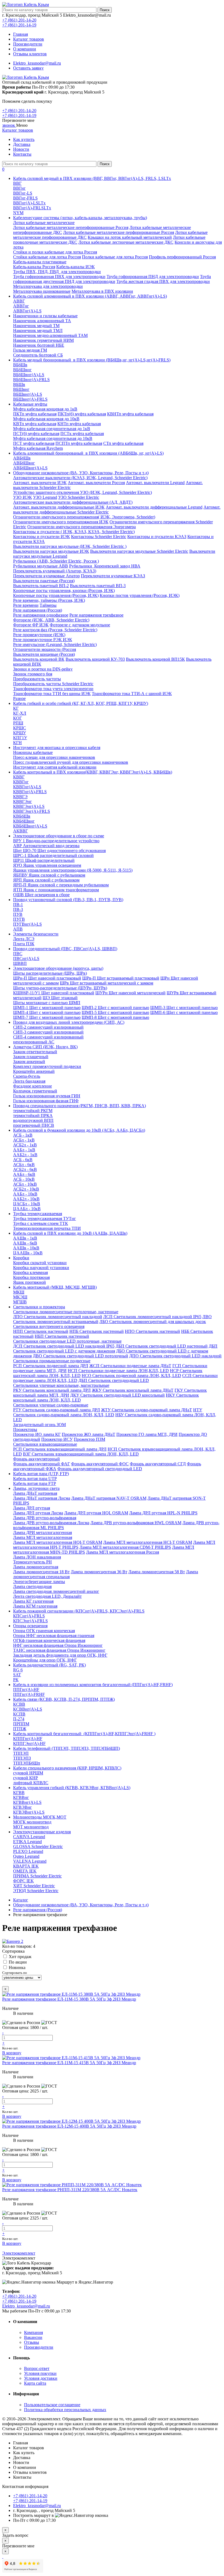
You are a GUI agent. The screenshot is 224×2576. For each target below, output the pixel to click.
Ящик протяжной (30, 1282)
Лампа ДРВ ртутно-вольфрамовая (45, 1518)
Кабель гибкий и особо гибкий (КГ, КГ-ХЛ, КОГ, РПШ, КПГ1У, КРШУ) (81, 703)
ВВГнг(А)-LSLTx (29, 203)
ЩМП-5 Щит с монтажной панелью (115, 1012)
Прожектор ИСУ (57, 1439)
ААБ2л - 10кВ (26, 1199)
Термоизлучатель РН (33, 1562)
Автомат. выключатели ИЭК (40, 483)
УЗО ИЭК (23, 497)
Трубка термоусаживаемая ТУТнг (45, 1218)
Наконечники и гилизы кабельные (45, 316)
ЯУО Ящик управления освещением (47, 865)
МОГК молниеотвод (32, 1822)
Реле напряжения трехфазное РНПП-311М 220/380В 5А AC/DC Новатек (70, 2190)
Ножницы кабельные (33, 752)
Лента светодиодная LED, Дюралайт (47, 1596)
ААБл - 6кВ (24, 1174)
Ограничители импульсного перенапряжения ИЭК (61, 522)
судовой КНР (26, 1778)
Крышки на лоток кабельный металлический (130, 237)
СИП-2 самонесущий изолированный (48, 1027)
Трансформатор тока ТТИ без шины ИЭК (52, 694)
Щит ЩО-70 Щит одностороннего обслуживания (59, 851)
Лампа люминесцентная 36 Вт (99, 1572)
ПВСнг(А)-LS (26, 958)
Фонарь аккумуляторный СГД (158, 1464)
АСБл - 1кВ (24, 1140)
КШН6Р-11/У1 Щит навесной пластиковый (54, 993)
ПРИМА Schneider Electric (37, 1876)
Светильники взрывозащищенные (45, 1444)
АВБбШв (22, 458)
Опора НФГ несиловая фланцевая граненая (54, 1636)
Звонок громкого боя (33, 674)
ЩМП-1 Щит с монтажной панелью (47, 1008)
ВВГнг (19, 188)
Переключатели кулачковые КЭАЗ (113, 576)
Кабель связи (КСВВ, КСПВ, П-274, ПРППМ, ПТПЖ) (64, 1699)
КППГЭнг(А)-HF (29, 1743)
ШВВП (20, 963)
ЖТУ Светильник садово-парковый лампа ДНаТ (147, 1410)
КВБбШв (22, 816)
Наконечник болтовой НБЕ (39, 345)
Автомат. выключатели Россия (96, 483)
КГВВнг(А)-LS (27, 1802)
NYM (18, 213)
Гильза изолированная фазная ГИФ (46, 1101)
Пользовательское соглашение (52, 2405)
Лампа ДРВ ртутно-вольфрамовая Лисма (51, 1523)
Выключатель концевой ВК (39, 659)
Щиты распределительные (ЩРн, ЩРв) (50, 973)
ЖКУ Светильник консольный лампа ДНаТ (133, 1390)
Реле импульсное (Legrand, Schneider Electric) (55, 644)
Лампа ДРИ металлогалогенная (42, 1532)
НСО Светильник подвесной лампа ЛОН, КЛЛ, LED (131, 1375)
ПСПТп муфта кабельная (79, 443)
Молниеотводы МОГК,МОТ (40, 1817)
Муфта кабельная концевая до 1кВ (45, 409)
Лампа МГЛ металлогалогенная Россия (123, 1552)
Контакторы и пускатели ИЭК (42, 537)
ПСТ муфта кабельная (34, 443)
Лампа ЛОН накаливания (37, 1557)
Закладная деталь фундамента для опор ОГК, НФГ (60, 1655)
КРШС (20, 728)
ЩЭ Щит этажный (60, 998)
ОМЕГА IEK (25, 1871)
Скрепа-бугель (27, 1076)
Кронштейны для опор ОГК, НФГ (45, 1660)
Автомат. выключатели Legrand (155, 483)
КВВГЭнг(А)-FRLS (32, 811)
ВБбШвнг (22, 370)
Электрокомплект (19, 2253)
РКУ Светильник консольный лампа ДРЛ (52, 1390)
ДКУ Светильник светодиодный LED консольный (117, 1395)
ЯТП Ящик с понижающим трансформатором (56, 890)
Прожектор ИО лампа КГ (37, 1434)
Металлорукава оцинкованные (42, 291)
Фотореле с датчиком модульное (80, 625)
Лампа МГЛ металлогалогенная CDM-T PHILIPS (125, 1547)
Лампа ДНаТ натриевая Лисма (42, 1498)
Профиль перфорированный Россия (182, 257)
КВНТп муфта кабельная (130, 414)
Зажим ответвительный (35, 1052)
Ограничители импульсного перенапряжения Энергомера (82, 527)
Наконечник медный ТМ (36, 326)
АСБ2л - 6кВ (25, 1169)
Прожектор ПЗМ (89, 1439)
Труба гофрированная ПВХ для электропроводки (59, 277)
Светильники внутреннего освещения (49, 1326)
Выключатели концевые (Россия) (44, 654)
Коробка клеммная (30, 1272)
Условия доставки (41, 2378)
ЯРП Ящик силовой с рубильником (46, 880)
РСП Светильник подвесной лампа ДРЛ (51, 1366)
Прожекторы (25, 1429)
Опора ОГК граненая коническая (44, 1631)
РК (16, 1680)
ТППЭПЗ (22, 1758)
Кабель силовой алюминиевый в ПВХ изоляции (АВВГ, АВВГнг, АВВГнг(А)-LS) (90, 296)
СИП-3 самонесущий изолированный (48, 1032)
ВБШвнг (21, 389)
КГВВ (19, 1793)
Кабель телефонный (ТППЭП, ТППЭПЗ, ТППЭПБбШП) (67, 1748)
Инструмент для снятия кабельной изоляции (55, 767)
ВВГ (17, 183)
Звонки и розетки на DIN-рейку (43, 669)
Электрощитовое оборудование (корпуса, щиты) (58, 968)
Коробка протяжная (31, 1277)
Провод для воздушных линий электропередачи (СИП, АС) (69, 1022)
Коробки (21, 1258)
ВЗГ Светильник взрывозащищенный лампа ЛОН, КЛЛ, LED (81, 1454)
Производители (28, 44)
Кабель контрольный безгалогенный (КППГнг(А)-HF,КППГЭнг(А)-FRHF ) (84, 1734)
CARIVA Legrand (29, 1837)
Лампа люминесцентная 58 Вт (157, 1572)
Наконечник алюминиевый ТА (42, 321)
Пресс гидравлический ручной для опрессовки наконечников (71, 762)
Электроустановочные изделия (42, 1832)
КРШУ (20, 733)
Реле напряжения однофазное (41, 615)
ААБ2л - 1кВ (25, 1155)
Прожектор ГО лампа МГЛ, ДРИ (147, 1434)
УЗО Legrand (45, 497)
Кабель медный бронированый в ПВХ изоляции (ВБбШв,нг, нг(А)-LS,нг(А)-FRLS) (92, 360)
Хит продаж (20, 1957)
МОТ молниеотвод (31, 1827)
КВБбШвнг (24, 821)
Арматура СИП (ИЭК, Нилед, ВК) (45, 1047)
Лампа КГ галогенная (33, 1601)
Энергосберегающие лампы (39, 1582)
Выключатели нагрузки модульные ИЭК (51, 551)
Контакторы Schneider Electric (99, 537)
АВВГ (19, 301)
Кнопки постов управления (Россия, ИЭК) (140, 595)
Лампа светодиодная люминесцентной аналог (56, 1591)
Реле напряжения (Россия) (38, 610)
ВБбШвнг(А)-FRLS (31, 380)
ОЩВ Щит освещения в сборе (41, 895)
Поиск (105, 10)
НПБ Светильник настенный (97, 1331)
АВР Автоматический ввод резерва (46, 846)
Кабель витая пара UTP (35, 1479)
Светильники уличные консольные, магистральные (61, 1385)
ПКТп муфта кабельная (35, 414)
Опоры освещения (30, 1626)
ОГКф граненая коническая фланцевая (49, 1640)
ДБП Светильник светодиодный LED (114, 1380)
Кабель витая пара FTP (35, 1483)
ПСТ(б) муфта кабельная (36, 434)
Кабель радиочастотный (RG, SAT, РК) (49, 1665)
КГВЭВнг (23, 1807)
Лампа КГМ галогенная (35, 1606)
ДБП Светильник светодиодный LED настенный (162, 1346)
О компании (25, 49)
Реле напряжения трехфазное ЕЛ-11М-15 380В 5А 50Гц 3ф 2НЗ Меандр (69, 1999)
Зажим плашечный (31, 1057)
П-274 (19, 1719)
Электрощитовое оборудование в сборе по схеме (59, 836)
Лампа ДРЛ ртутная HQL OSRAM (96, 1513)
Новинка (17, 1968)
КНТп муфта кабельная (79, 424)
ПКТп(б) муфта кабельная (82, 414)
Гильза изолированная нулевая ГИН (47, 1096)
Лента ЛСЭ (24, 939)
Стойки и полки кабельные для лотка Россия (55, 252)
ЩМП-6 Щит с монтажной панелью (184, 1012)
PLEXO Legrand (28, 1851)
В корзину (12, 2053)
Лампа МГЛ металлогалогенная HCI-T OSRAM (148, 1542)
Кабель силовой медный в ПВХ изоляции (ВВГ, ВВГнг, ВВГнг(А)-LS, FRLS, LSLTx (92, 178)
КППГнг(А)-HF (28, 1739)
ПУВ (18, 914)
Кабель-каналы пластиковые (40, 262)
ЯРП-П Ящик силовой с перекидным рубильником (61, 885)
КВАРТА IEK (26, 1866)
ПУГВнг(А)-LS (27, 924)
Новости (21, 149)
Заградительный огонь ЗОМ (39, 1425)
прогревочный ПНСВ (34, 1125)
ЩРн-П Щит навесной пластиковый (47, 978)
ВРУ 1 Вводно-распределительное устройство (56, 841)
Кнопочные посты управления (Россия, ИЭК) (56, 595)
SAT (17, 1675)
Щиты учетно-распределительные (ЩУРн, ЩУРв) (60, 988)
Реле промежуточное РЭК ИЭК (43, 640)
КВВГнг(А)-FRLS (30, 792)
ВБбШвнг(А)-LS (29, 375)
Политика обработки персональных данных (65, 2410)
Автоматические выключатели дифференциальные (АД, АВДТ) (73, 502)
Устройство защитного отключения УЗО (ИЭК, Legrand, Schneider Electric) (82, 492)
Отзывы (32, 2342)
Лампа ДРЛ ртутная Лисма (38, 1513)
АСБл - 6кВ (24, 1165)
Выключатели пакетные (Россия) (44, 581)
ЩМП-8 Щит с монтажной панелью (115, 1017)
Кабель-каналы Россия (34, 267)
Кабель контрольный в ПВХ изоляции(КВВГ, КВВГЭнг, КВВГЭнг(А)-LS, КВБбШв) (93, 772)
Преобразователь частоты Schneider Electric (53, 684)
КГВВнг (21, 1797)
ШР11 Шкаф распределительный (44, 860)
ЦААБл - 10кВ (27, 1209)
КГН (17, 743)
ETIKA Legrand (27, 1842)
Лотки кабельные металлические (44, 223)
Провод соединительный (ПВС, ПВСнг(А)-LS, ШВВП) (65, 949)
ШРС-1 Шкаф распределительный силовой (53, 855)
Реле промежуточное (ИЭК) (39, 635)
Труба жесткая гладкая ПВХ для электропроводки (163, 281)
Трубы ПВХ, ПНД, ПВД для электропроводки (57, 272)
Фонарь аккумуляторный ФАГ (42, 1464)
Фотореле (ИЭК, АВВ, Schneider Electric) (51, 620)
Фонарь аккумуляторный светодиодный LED (100, 1469)
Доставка (22, 144)
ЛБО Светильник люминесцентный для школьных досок (153, 1322)
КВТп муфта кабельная (35, 424)
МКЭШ (20, 1297)
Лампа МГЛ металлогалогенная (43, 1537)
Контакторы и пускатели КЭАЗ (157, 537)
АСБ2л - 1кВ (25, 1145)
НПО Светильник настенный (152, 1331)
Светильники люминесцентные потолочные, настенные (66, 1312)
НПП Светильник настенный (41, 1331)
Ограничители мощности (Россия (45, 649)
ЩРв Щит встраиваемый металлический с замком (107, 983)
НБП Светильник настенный (62, 1336)
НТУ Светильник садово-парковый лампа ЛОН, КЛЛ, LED (108, 1412)
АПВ (18, 929)
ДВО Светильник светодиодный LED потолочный (80, 1356)
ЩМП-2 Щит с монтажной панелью (115, 1008)
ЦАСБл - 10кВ (27, 1204)
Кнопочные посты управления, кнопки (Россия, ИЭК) (64, 591)
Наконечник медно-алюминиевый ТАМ (50, 335)
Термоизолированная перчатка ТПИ (47, 1228)
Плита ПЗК (24, 944)
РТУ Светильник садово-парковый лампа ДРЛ (57, 1410)
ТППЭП (21, 1753)
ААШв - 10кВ (26, 1248)
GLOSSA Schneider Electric (38, 1846)
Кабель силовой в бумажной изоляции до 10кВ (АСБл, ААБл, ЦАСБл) (79, 1130)
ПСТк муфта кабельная (82, 434)
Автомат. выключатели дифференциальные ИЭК (59, 507)
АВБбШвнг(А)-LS (30, 468)
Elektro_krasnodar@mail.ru (37, 63)
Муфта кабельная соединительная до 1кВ (52, 429)
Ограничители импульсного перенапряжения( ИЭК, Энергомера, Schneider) (84, 517)
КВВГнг (21, 782)
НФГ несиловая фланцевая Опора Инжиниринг (58, 1645)
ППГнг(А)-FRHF (29, 1694)
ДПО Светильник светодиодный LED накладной (175, 1356)
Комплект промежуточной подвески (47, 1066)
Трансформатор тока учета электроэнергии (53, 689)
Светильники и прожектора (39, 1307)
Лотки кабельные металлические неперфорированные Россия (71, 227)
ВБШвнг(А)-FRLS (30, 399)
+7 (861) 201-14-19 (19, 25)
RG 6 (18, 1670)
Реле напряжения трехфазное (96, 615)
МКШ (19, 1292)
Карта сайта (35, 2383)
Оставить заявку (28, 68)
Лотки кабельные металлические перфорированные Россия (119, 232)
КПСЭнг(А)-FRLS (30, 1621)
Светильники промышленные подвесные (52, 1361)
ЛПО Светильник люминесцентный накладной (58, 1317)
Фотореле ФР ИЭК (31, 625)
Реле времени (26, 605)
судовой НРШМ (28, 1773)
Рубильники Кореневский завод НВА (105, 566)
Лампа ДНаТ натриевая (35, 1493)
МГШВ (20, 1302)
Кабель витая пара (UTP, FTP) (41, 1474)
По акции (18, 1962)
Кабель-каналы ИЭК (76, 267)
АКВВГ (20, 831)
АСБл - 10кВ (25, 1184)
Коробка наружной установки (41, 1268)
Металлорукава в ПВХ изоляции (102, 291)
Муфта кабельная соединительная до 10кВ (53, 438)
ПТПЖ (20, 1729)
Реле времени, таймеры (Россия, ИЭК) (49, 600)
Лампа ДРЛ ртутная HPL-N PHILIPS (163, 1513)
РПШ (18, 723)
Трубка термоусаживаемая (38, 1214)
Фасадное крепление (33, 1086)
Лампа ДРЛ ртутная (32, 1508)
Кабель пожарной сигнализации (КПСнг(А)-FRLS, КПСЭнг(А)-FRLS (79, 1611)
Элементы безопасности (36, 934)
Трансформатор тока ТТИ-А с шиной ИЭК (132, 694)
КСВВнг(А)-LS (28, 1709)
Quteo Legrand (26, 1856)
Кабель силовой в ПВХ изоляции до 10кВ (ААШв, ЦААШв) (70, 1233)
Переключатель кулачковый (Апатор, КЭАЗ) (55, 571)
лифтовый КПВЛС (31, 1783)
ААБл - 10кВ (25, 1194)
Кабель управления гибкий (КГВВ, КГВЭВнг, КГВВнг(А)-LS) (72, 1788)
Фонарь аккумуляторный (36, 1459)
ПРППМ (21, 1724)
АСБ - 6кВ (23, 1160)
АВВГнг (21, 306)
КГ (16, 708)
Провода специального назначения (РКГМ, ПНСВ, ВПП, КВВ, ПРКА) (79, 1106)
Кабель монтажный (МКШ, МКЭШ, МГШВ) (55, 1287)
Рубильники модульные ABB (41, 566)
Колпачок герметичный (35, 1091)
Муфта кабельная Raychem (38, 448)
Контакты (22, 154)
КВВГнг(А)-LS (27, 787)
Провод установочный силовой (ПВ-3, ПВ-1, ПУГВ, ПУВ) (68, 900)
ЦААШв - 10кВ (28, 1253)
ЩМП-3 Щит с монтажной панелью (184, 1008)
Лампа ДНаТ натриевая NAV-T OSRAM (109, 1498)
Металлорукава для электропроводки (48, 286)
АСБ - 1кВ (23, 1135)
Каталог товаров (29, 39)
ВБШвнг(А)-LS (28, 394)
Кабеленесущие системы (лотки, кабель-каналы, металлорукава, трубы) (80, 218)
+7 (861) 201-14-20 (19, 20)
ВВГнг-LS (23, 193)
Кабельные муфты (30, 404)
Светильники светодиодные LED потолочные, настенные (67, 1341)
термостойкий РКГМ (33, 1111)
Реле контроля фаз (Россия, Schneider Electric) (55, 630)
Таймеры (48, 605)
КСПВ (19, 1714)
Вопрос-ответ (37, 2368)
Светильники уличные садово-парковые (51, 1405)
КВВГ (19, 777)
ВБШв (19, 384)
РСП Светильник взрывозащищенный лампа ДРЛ (60, 1449)
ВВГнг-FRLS (25, 198)
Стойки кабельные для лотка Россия (47, 257)
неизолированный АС (34, 1042)
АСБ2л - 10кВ (26, 1189)
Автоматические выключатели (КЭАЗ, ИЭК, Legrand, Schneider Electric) (80, 478)
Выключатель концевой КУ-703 (95, 659)
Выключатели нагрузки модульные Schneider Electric (139, 551)
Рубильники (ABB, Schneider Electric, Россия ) (56, 561)
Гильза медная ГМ (30, 350)
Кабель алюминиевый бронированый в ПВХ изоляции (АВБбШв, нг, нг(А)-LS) (88, 453)
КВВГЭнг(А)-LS (29, 806)
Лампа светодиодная (32, 1586)
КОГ (17, 718)
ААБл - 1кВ (24, 1150)
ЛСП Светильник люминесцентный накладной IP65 (152, 1317)
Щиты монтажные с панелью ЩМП (47, 1003)
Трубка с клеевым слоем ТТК (41, 1223)
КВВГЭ (20, 797)
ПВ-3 (18, 909)
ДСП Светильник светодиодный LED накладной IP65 (64, 1346)
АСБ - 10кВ (24, 1179)
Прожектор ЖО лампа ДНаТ (89, 1434)
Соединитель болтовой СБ (38, 355)
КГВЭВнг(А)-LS (29, 1812)
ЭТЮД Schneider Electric (36, 1891)
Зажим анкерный (29, 1061)
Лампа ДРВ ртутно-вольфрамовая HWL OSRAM (136, 1523)
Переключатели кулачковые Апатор (46, 576)
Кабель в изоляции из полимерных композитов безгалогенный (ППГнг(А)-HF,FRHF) (93, 1685)
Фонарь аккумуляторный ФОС (100, 1464)
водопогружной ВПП (33, 1120)
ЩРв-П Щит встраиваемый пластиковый (121, 978)
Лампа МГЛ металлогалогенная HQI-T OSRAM (58, 1542)
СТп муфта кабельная (123, 443)
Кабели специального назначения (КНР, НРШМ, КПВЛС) (67, 1768)
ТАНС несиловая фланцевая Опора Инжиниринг (59, 1650)
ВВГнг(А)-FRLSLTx (32, 208)
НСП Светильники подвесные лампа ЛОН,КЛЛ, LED (118, 1371)
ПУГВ (19, 919)
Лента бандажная (29, 1081)
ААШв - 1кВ (25, 1238)
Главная (20, 34)
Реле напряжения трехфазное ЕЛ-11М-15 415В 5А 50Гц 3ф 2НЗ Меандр (69, 2063)
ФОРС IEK (23, 1881)
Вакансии (33, 2337)
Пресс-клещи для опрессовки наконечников (54, 757)
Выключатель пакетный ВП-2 (41, 586)
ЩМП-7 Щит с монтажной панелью (47, 1017)
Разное (19, 698)
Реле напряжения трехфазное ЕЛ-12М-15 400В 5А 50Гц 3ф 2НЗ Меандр (69, 2126)
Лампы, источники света (36, 1488)
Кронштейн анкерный (34, 1071)
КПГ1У (20, 738)
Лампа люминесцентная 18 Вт (41, 1572)
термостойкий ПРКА (33, 1115)
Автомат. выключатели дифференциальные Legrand (154, 507)
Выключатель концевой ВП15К (155, 659)
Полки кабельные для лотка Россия (115, 257)
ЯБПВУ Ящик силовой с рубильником (49, 875)
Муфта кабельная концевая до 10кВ (46, 419)
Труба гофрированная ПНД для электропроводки (153, 277)
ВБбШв (20, 365)
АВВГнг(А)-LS (27, 311)
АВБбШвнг (24, 463)
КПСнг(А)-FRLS (29, 1616)
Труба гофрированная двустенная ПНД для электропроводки (112, 279)
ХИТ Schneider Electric (34, 1886)
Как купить (24, 139)
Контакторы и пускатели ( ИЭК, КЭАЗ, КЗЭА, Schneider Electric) (74, 532)
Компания (33, 2332)
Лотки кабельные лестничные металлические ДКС (126, 242)
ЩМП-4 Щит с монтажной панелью (47, 1012)
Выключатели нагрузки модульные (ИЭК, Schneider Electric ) (70, 546)
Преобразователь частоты (37, 679)
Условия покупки (40, 2373)
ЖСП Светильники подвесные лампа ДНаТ (130, 1366)
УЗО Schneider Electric (79, 497)
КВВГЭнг (23, 801)
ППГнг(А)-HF (26, 1689)
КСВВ (19, 1704)
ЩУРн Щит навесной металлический (130, 993)
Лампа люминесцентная (36, 1567)
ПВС (18, 954)
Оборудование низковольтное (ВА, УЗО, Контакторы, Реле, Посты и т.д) (81, 473)
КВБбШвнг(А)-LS (30, 826)
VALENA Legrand (30, 1861)
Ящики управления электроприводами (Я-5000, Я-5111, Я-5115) (73, 870)
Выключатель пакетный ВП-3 (98, 586)
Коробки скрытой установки (40, 1263)
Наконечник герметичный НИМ (43, 340)
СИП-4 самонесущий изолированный (48, 1037)
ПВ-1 (18, 905)
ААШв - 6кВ (25, 1243)
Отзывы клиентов (30, 54)
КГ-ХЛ (20, 713)
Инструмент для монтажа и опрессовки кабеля (57, 748)
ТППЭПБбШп (27, 1763)
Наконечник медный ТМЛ (38, 330)
